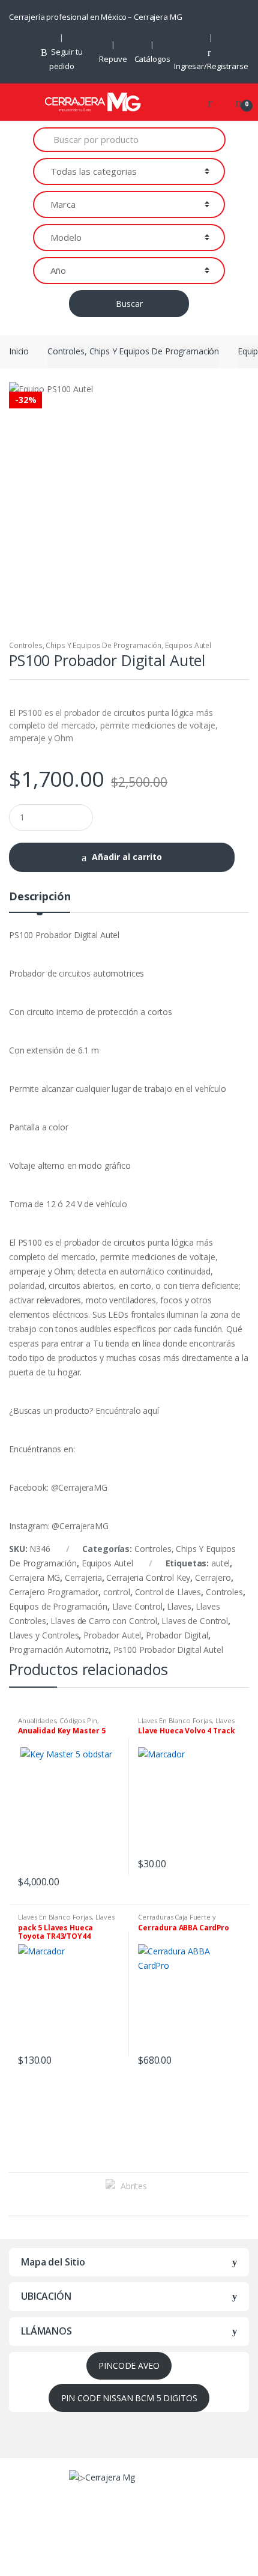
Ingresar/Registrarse (211, 66)
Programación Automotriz (59, 1650)
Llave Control (137, 1606)
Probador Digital (177, 1635)
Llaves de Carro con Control (103, 1621)
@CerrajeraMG (79, 1487)
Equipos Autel (188, 645)
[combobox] (129, 140)
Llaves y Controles (44, 1635)
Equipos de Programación (58, 1606)
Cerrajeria (83, 1577)
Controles (224, 1592)
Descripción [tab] (40, 897)
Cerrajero (213, 1577)
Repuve (113, 59)
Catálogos (152, 59)
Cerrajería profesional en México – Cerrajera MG (95, 17)
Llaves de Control (195, 1621)
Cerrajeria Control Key (148, 1577)
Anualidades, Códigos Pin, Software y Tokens (58, 1724)
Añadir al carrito (127, 857)
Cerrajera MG (34, 1577)
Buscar (129, 304)
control (117, 1592)
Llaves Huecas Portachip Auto (186, 1724)
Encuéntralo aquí (127, 1411)
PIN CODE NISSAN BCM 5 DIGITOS (129, 2398)
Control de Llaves (168, 1592)
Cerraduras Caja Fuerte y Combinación (177, 1920)
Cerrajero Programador (54, 1592)
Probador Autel (112, 1635)
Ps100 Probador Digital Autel (168, 1650)
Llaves (179, 1606)
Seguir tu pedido (66, 59)
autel (220, 1563)
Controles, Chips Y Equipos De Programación (133, 351)
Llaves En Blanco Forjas (175, 1720)
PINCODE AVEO (129, 2365)
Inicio (19, 351)
